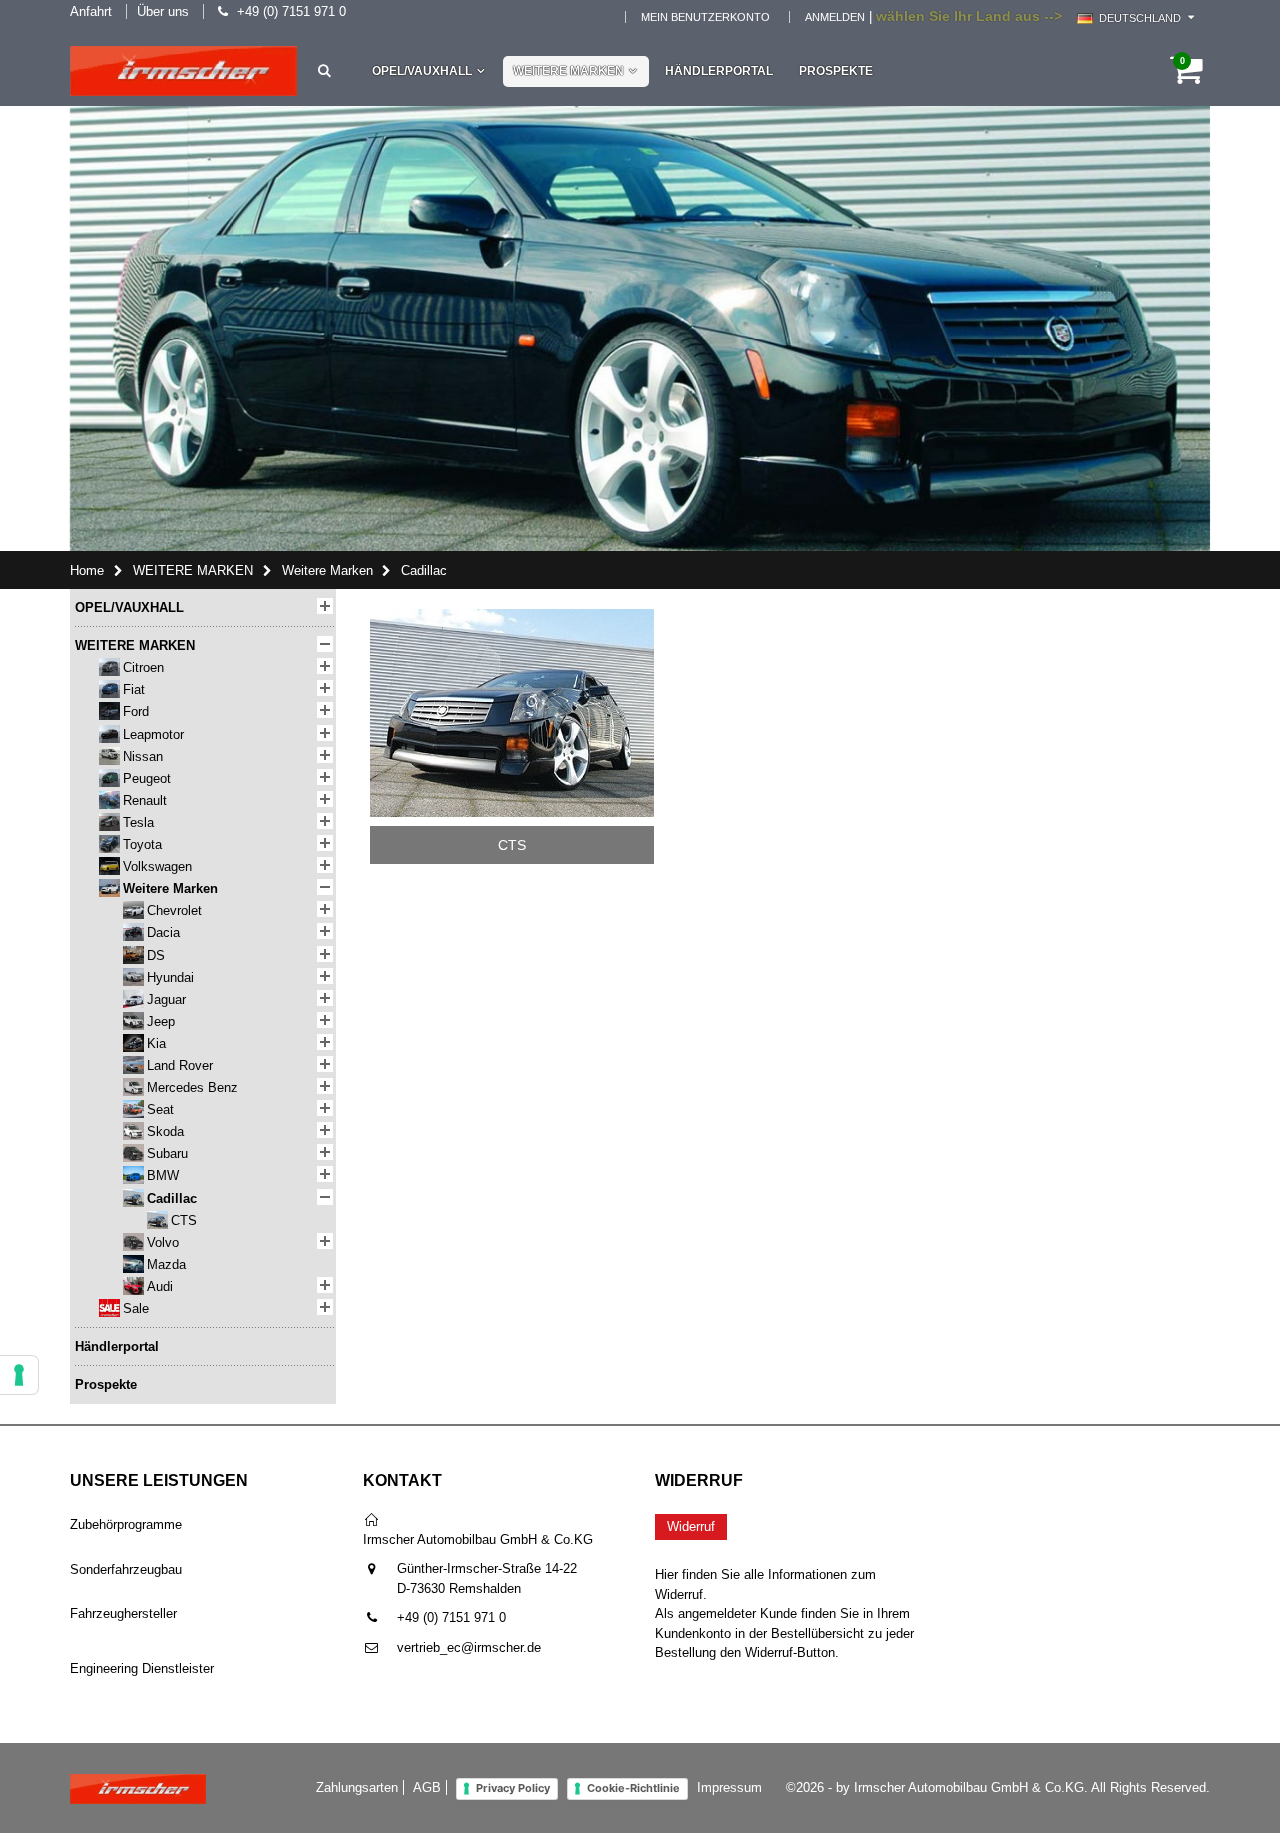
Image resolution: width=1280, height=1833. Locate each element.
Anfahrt (91, 11)
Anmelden (835, 17)
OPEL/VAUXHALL (422, 71)
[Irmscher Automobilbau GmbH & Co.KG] (183, 71)
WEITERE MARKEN (568, 71)
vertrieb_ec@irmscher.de (469, 1647)
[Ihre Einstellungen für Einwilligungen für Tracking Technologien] (19, 1375)
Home (87, 570)
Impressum (729, 1787)
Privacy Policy (513, 1788)
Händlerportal (719, 71)
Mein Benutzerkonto (705, 17)
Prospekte (836, 71)
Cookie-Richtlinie (633, 1788)
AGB (427, 1787)
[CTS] (512, 615)
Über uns (163, 11)
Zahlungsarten (357, 1787)
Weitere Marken (327, 570)
